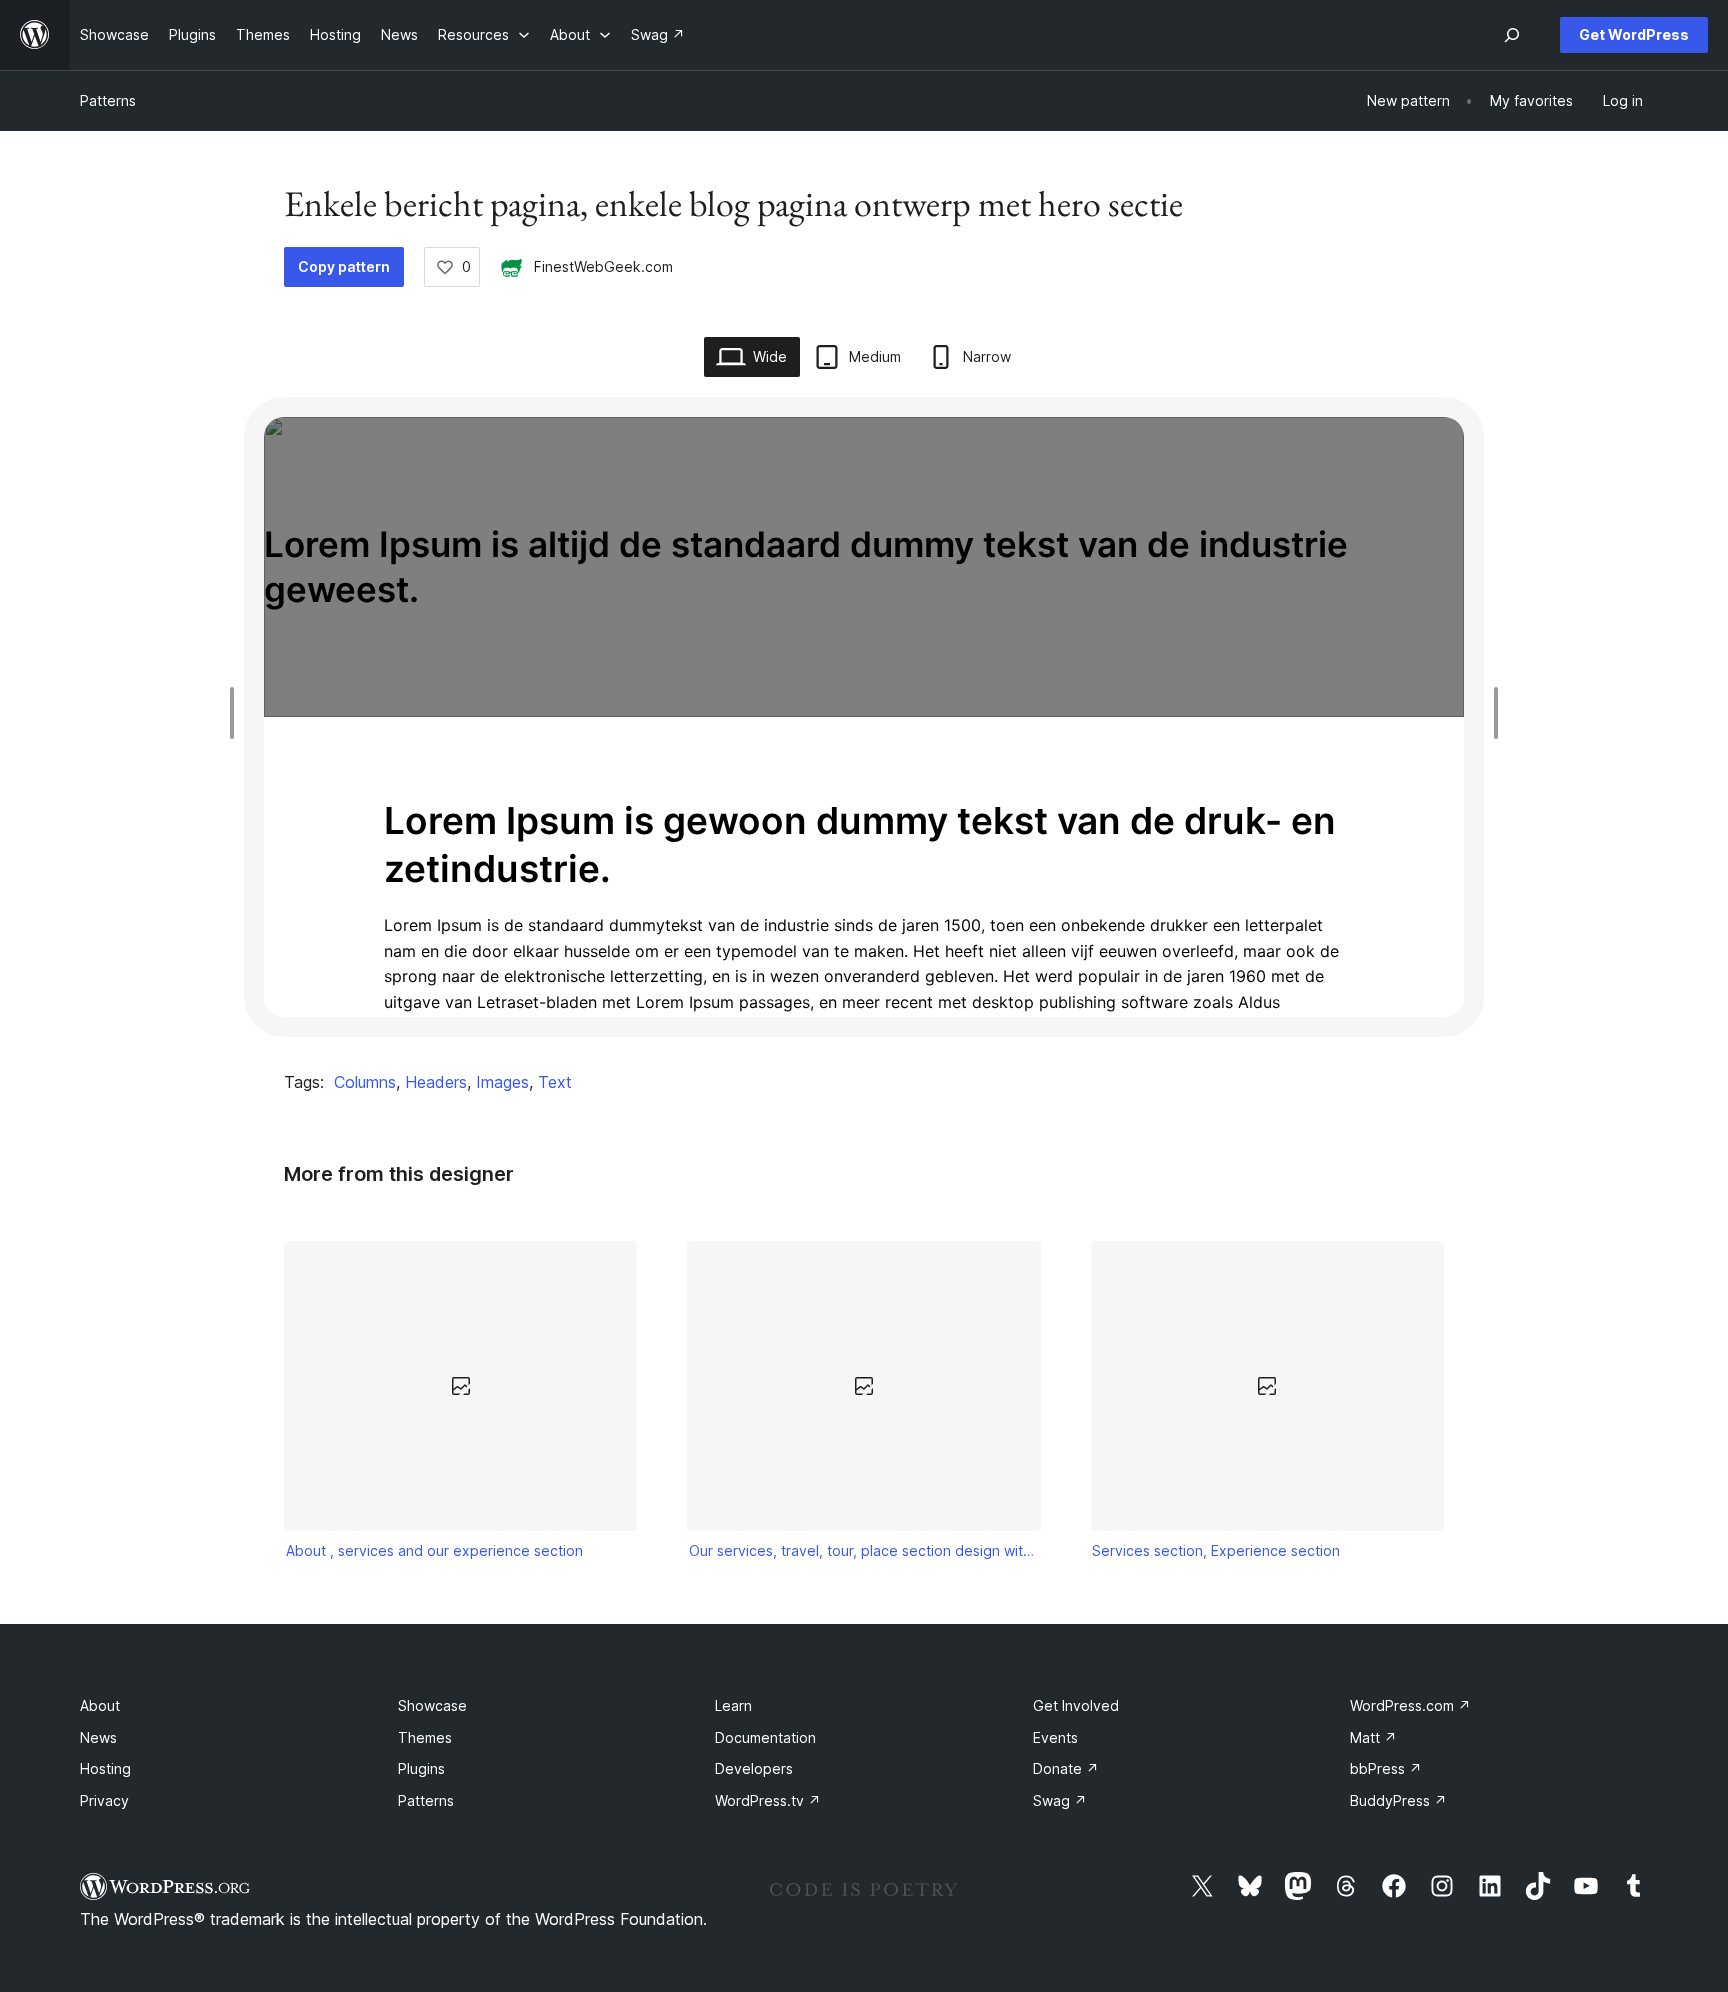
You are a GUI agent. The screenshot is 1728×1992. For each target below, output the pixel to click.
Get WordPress (1634, 34)
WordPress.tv (768, 1800)
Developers (754, 1768)
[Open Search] (1512, 35)
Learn (733, 1705)
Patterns (108, 100)
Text (555, 1082)
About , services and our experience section (434, 1550)
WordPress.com (1410, 1705)
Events (1055, 1737)
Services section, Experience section (1216, 1550)
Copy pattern (344, 266)
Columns (365, 1082)
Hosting (105, 1768)
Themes (425, 1737)
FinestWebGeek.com (603, 266)
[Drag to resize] (237, 713)
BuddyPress (1398, 1800)
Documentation (765, 1737)
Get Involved (1076, 1705)
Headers (436, 1082)
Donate (1066, 1768)
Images (502, 1082)
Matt (1373, 1737)
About (100, 1705)
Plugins (421, 1768)
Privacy (104, 1800)
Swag (1060, 1800)
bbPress (1386, 1768)
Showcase (432, 1705)
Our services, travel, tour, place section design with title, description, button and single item (864, 1550)
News (98, 1737)
